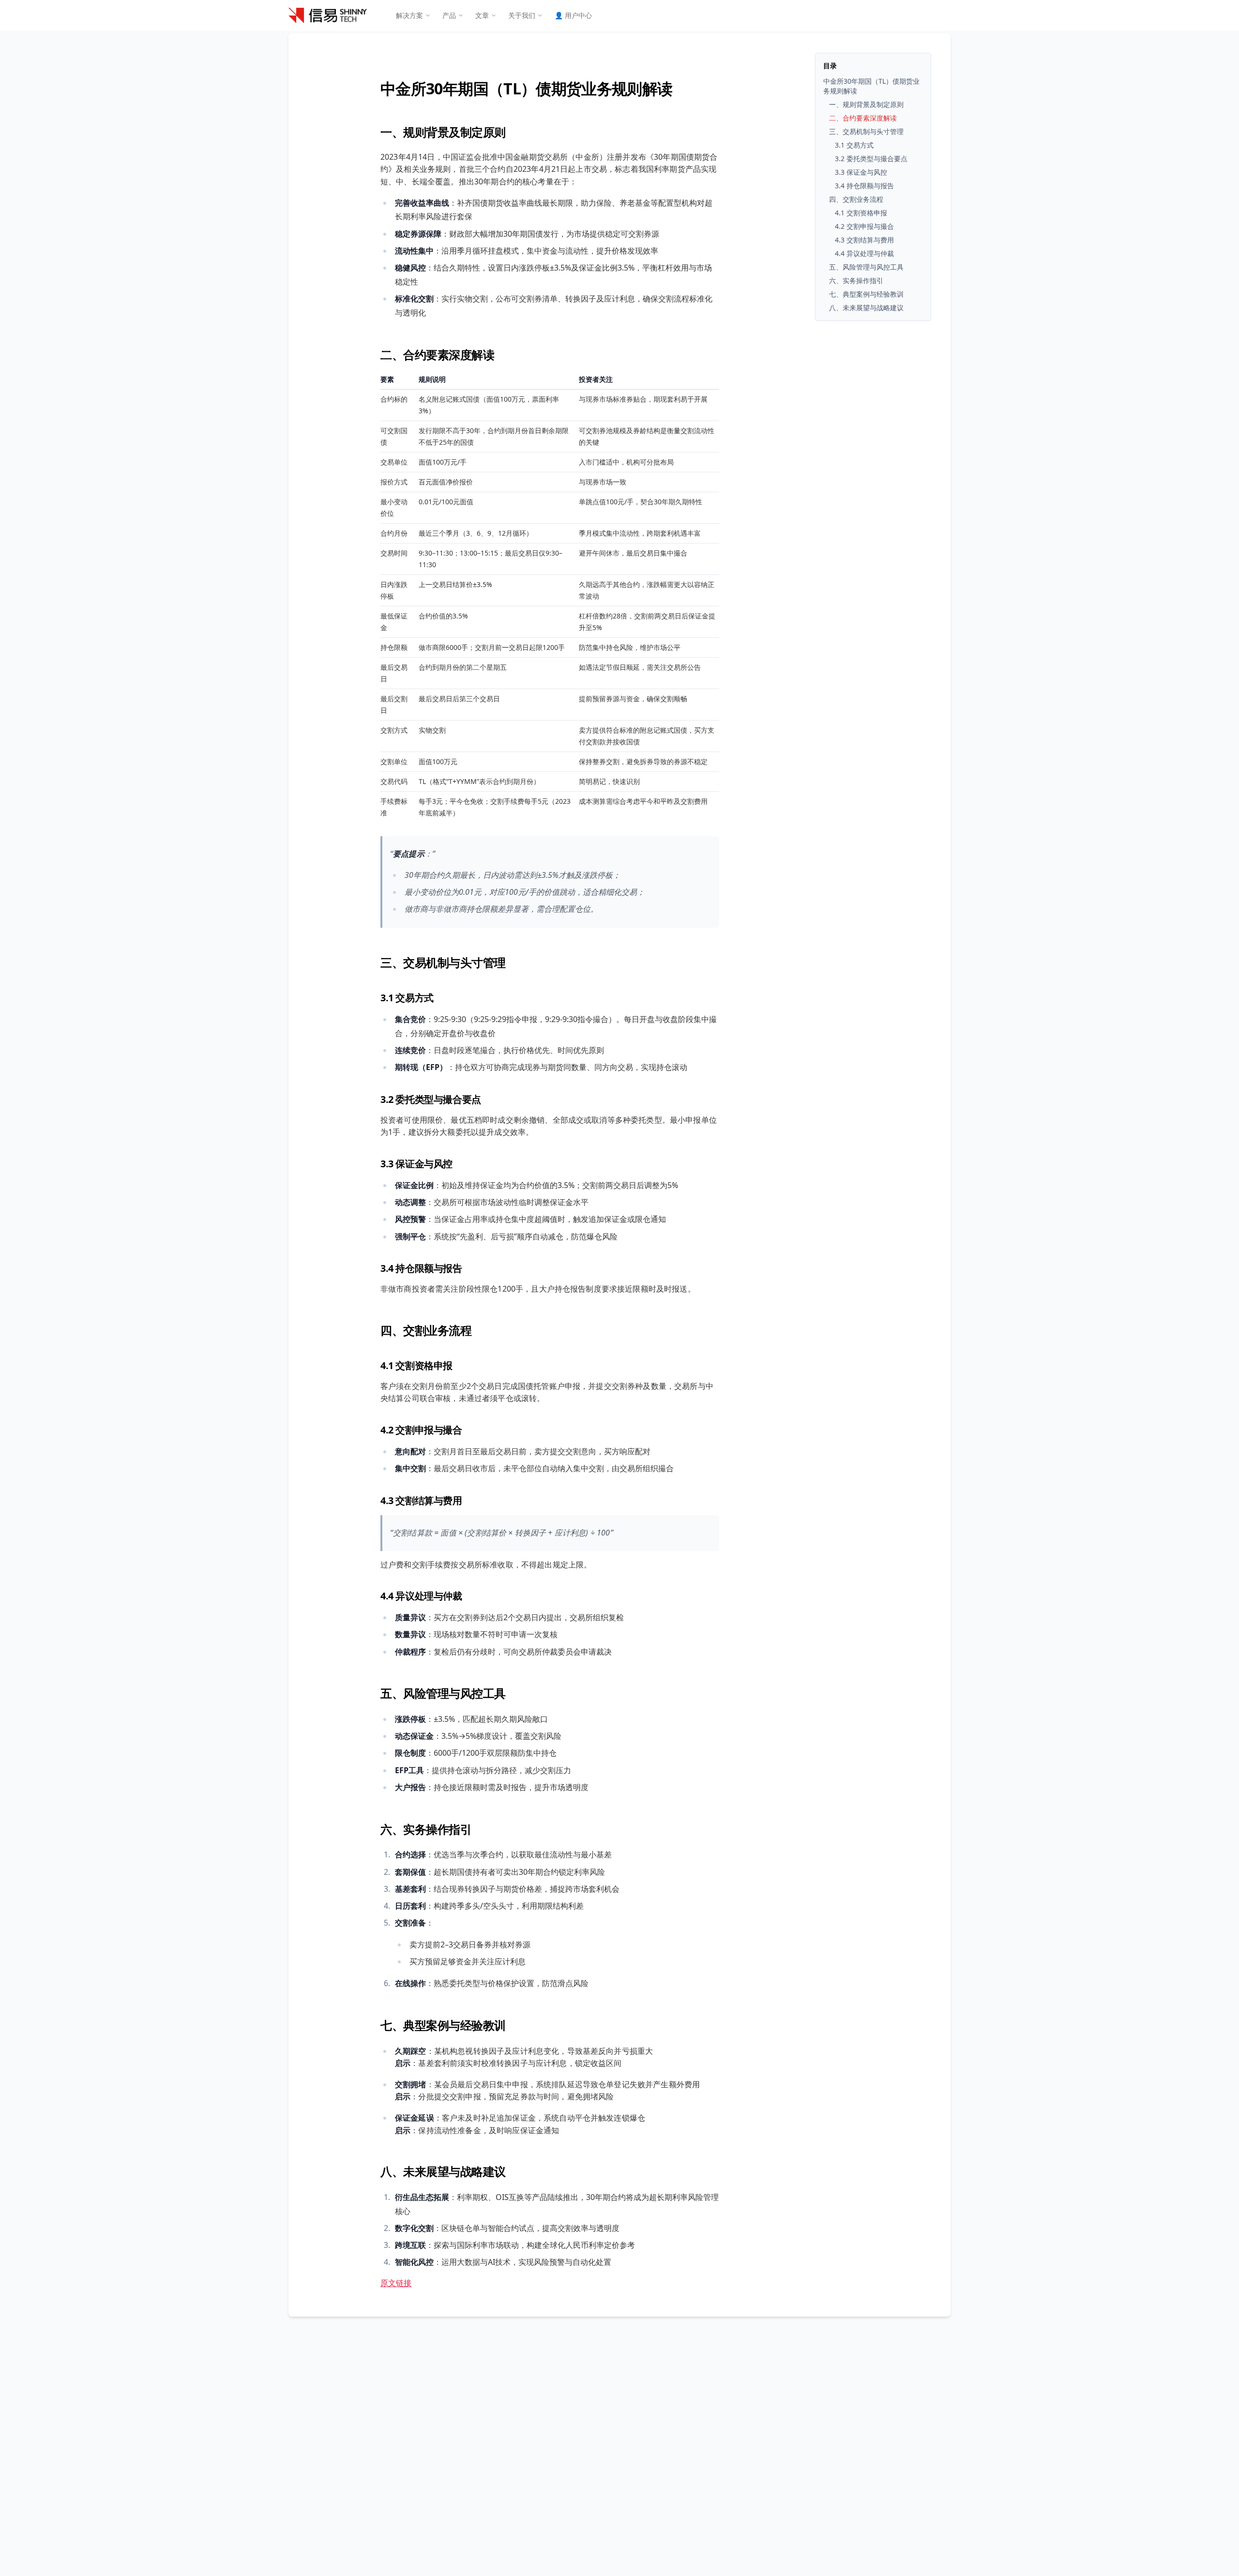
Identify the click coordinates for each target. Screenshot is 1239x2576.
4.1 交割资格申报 (416, 1365)
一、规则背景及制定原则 (443, 132)
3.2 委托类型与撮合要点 (431, 1099)
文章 (482, 15)
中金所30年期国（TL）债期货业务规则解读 (527, 88)
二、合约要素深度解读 (437, 354)
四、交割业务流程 (426, 1330)
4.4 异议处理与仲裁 (421, 1596)
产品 (449, 15)
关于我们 (522, 15)
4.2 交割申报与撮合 (421, 1430)
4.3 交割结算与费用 (421, 1500)
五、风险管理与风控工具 (443, 1693)
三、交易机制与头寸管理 (443, 962)
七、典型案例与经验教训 (443, 2025)
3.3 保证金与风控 (416, 1164)
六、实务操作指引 (426, 1829)
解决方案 (409, 15)
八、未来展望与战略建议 (443, 2171)
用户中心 (573, 15)
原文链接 (396, 2283)
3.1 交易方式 (407, 998)
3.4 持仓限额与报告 (421, 1268)
